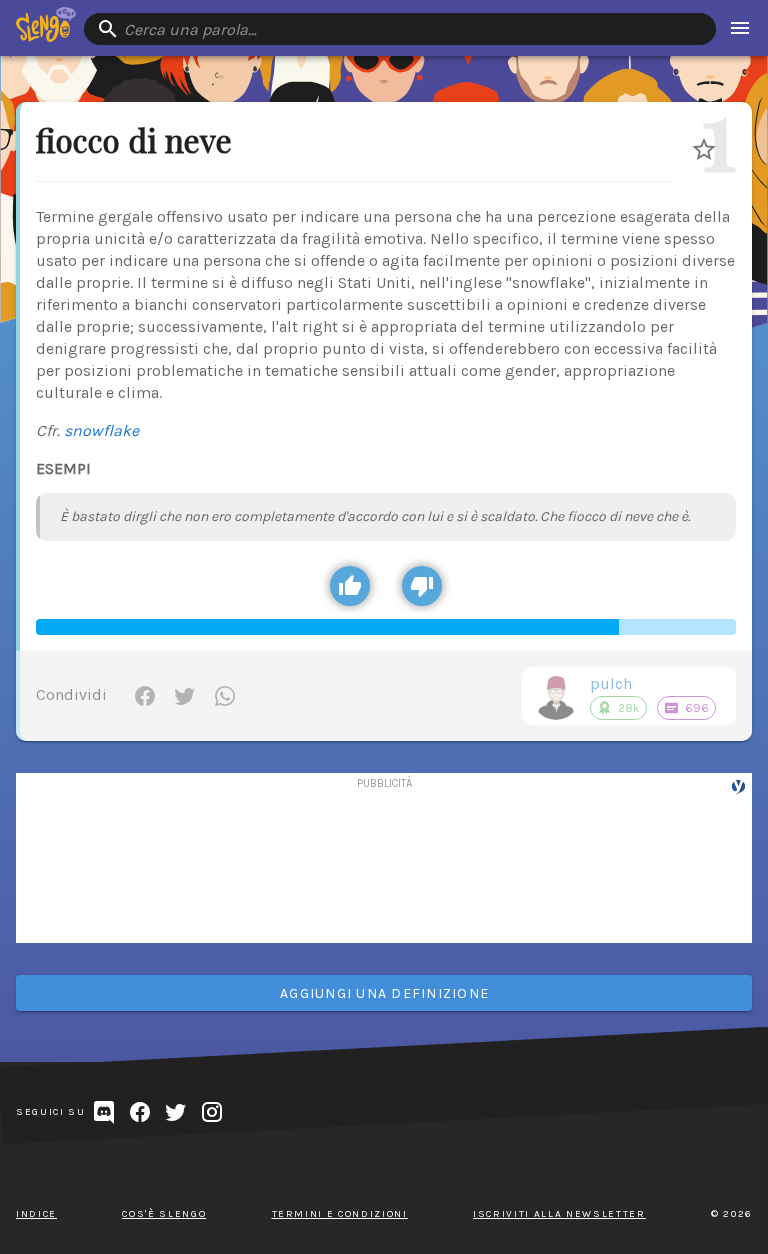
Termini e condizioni (340, 1214)
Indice (36, 1214)
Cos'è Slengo (164, 1214)
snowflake (101, 430)
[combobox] (400, 29)
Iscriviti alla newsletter (559, 1214)
